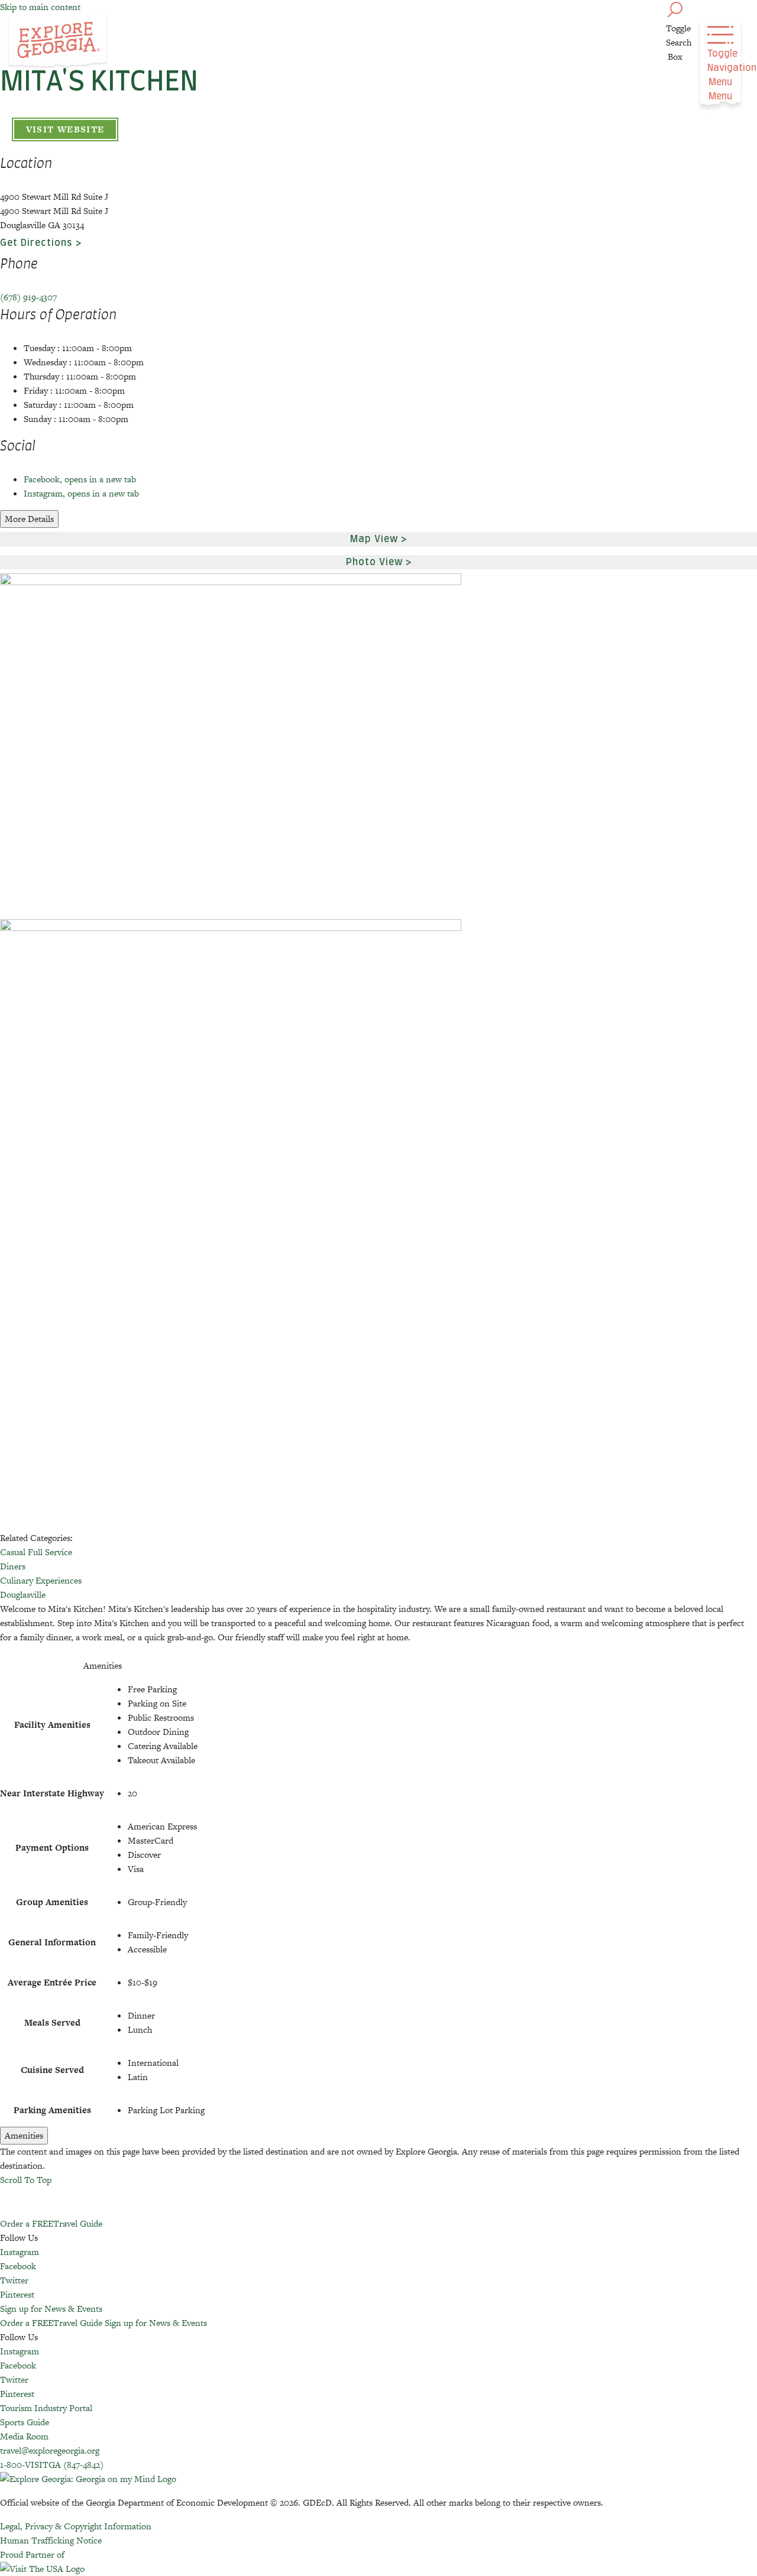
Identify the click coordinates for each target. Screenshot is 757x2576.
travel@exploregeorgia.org (50, 2450)
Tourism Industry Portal (46, 2408)
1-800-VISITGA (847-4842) (52, 2465)
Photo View (374, 562)
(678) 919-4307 (28, 297)
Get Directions (36, 243)
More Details (29, 519)
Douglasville (23, 1594)
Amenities (24, 2135)
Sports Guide (25, 2422)
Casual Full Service (36, 1552)
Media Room (24, 2436)
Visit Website (65, 129)
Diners (13, 1566)
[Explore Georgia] (58, 43)
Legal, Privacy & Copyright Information (76, 2526)
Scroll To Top (26, 2180)
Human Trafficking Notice (51, 2540)
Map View (374, 539)
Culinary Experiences (41, 1580)
